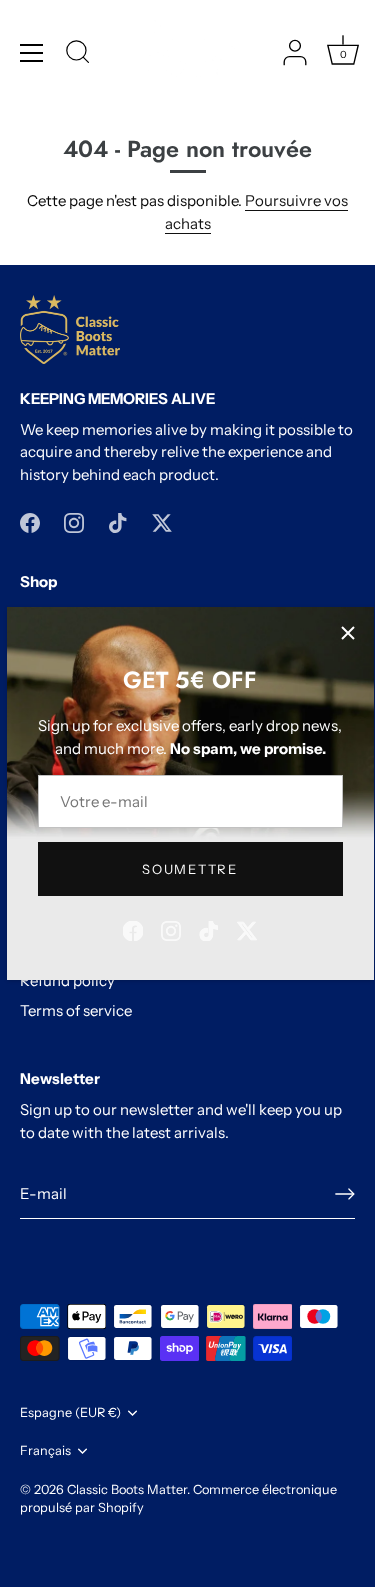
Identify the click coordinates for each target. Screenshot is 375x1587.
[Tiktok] (209, 929)
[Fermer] (348, 633)
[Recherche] (78, 55)
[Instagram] (171, 929)
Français (45, 1450)
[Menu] (32, 53)
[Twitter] (247, 929)
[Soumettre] (345, 1194)
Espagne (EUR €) (70, 1412)
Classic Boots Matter (127, 1489)
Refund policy (67, 980)
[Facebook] (133, 929)
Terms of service (76, 1010)
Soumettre (189, 869)
